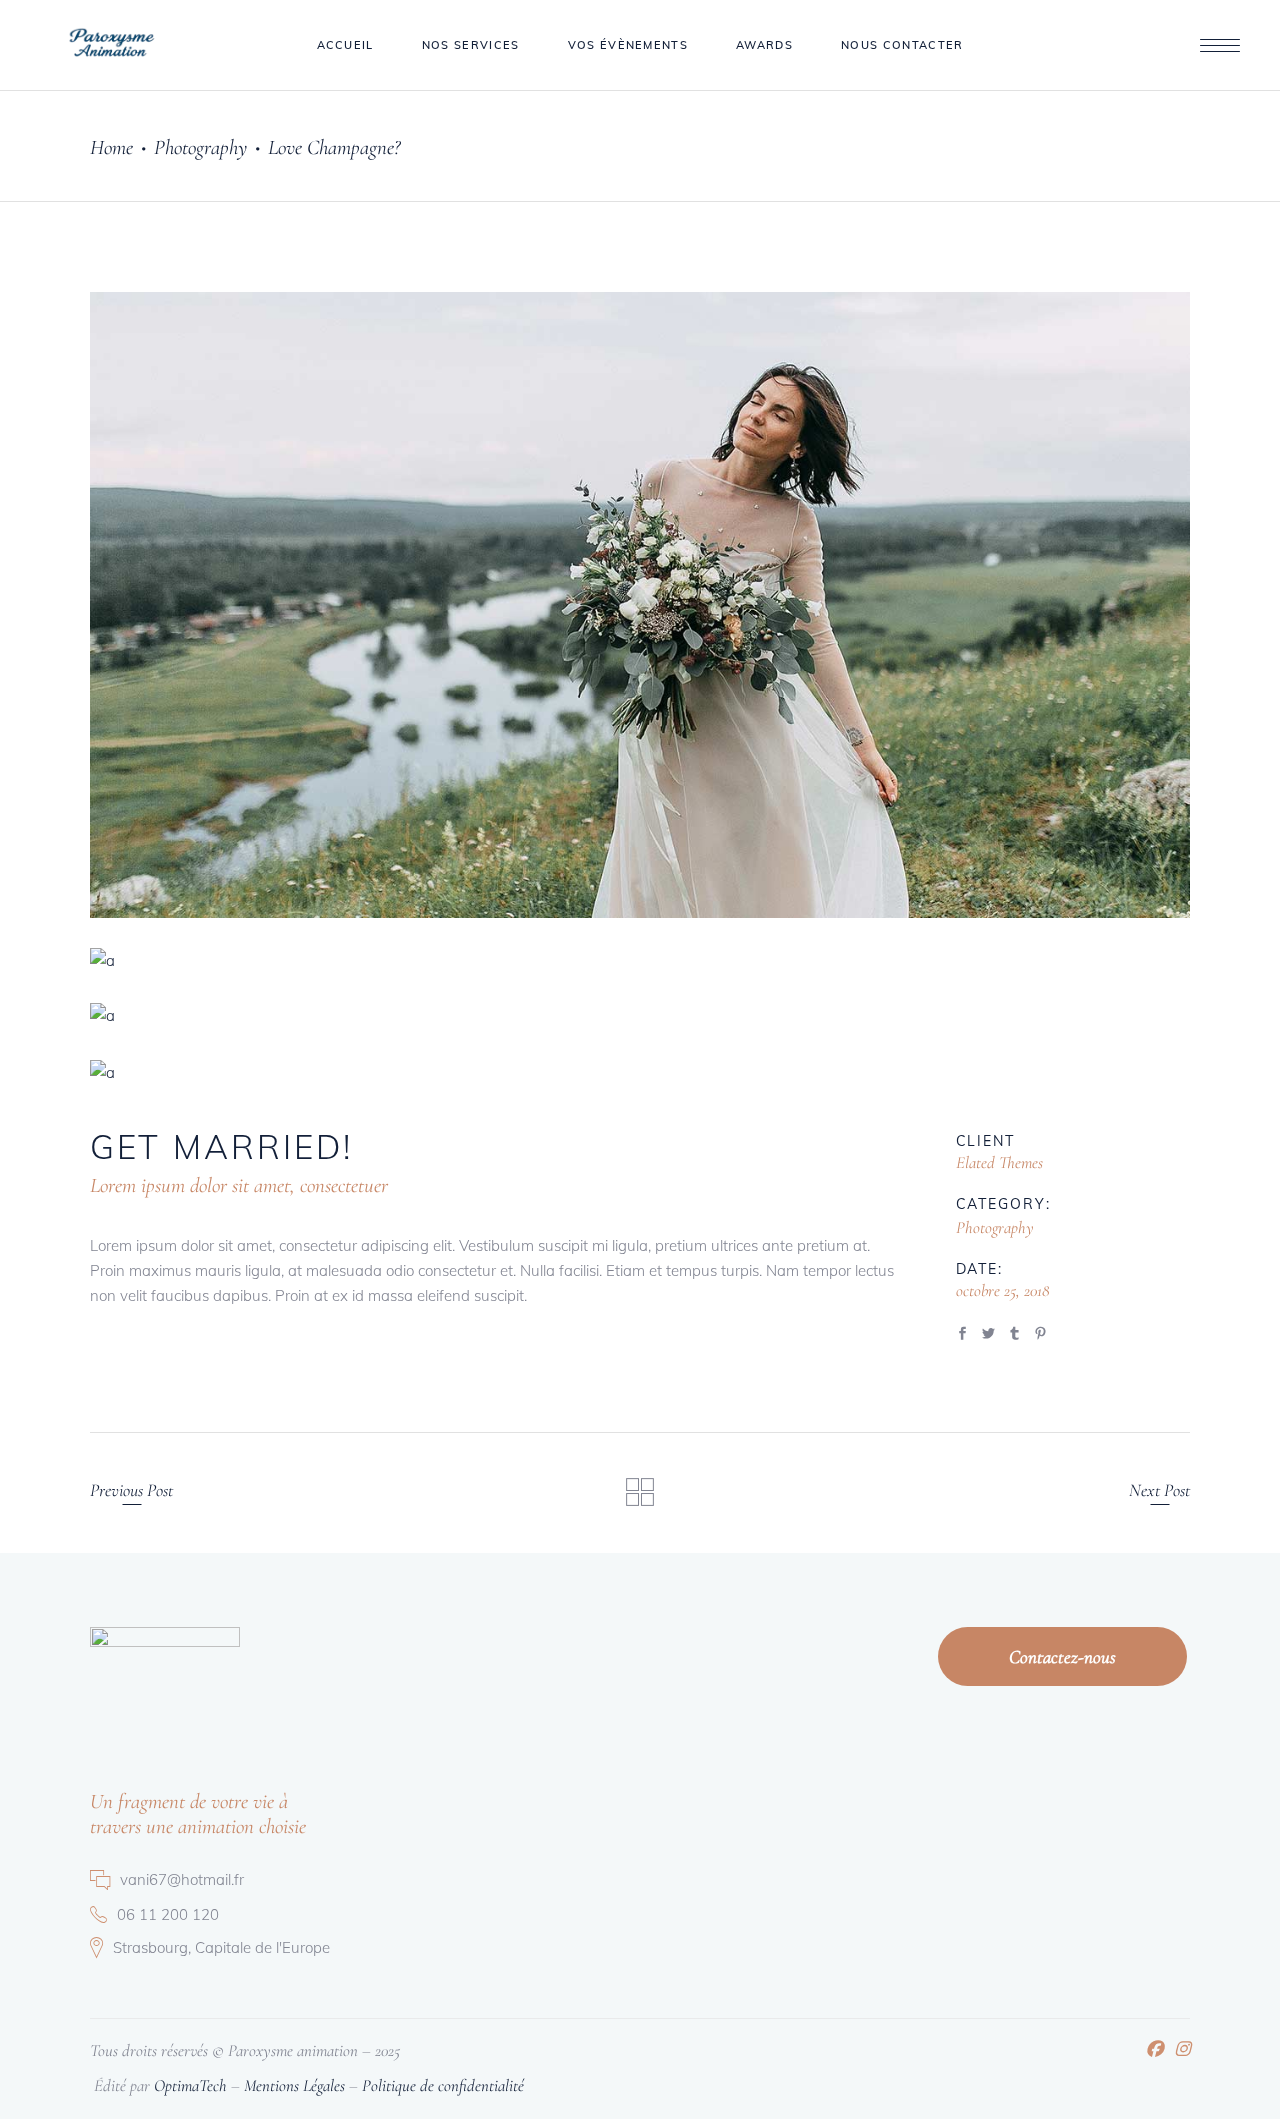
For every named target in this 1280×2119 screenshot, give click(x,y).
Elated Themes (999, 1162)
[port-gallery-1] (640, 605)
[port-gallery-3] (640, 1015)
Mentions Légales (294, 2085)
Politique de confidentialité (443, 2085)
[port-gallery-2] (640, 960)
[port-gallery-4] (640, 1072)
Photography (200, 147)
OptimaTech (190, 2085)
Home (111, 147)
